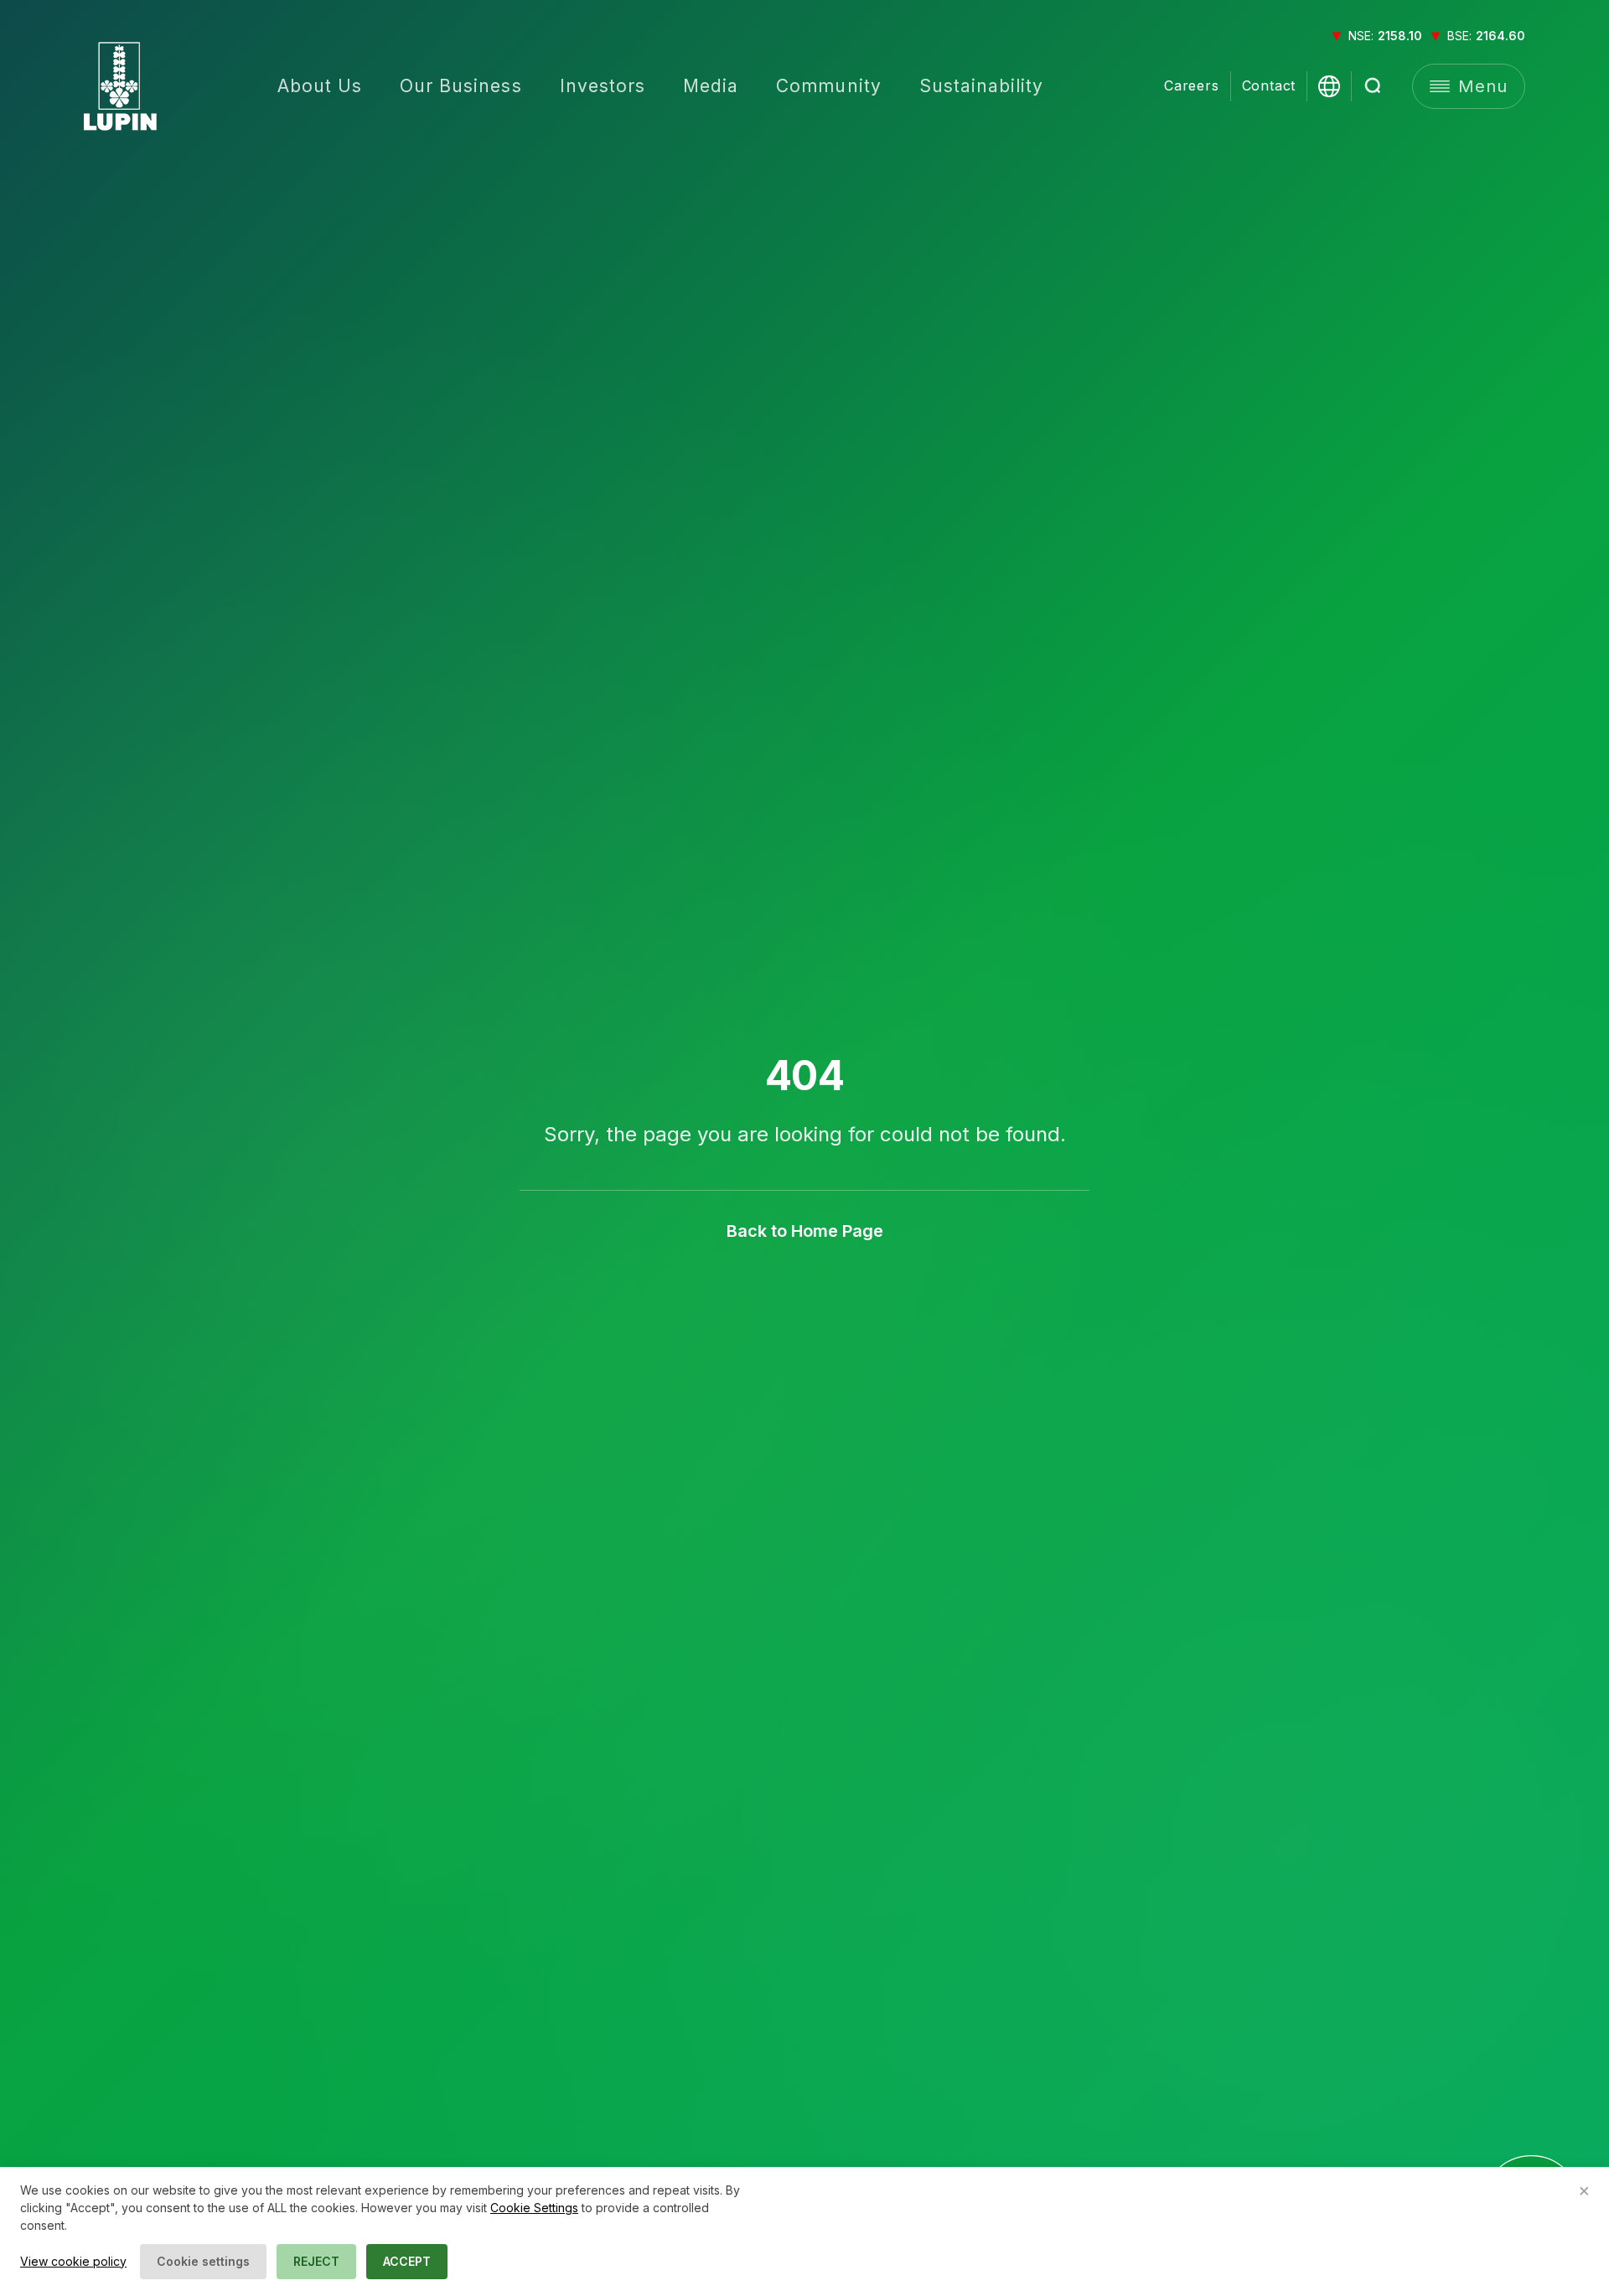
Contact (1269, 86)
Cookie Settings (534, 2208)
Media (711, 86)
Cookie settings (203, 2261)
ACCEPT (407, 2261)
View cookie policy (73, 2261)
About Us (320, 86)
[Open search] (1374, 86)
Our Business (461, 86)
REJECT (316, 2261)
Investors (603, 86)
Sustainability (982, 86)
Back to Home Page (805, 1231)
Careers (1192, 86)
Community (828, 86)
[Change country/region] (1329, 86)
